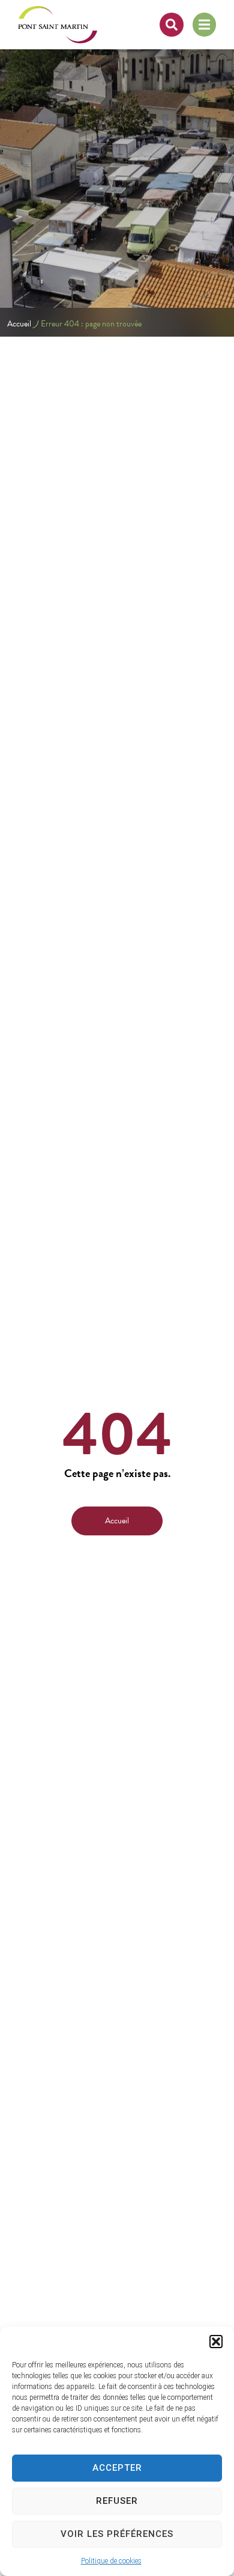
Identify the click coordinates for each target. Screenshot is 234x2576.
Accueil (19, 324)
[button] (216, 2342)
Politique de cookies (111, 2561)
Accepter (117, 2468)
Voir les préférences (117, 2534)
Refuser (117, 2501)
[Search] (172, 25)
